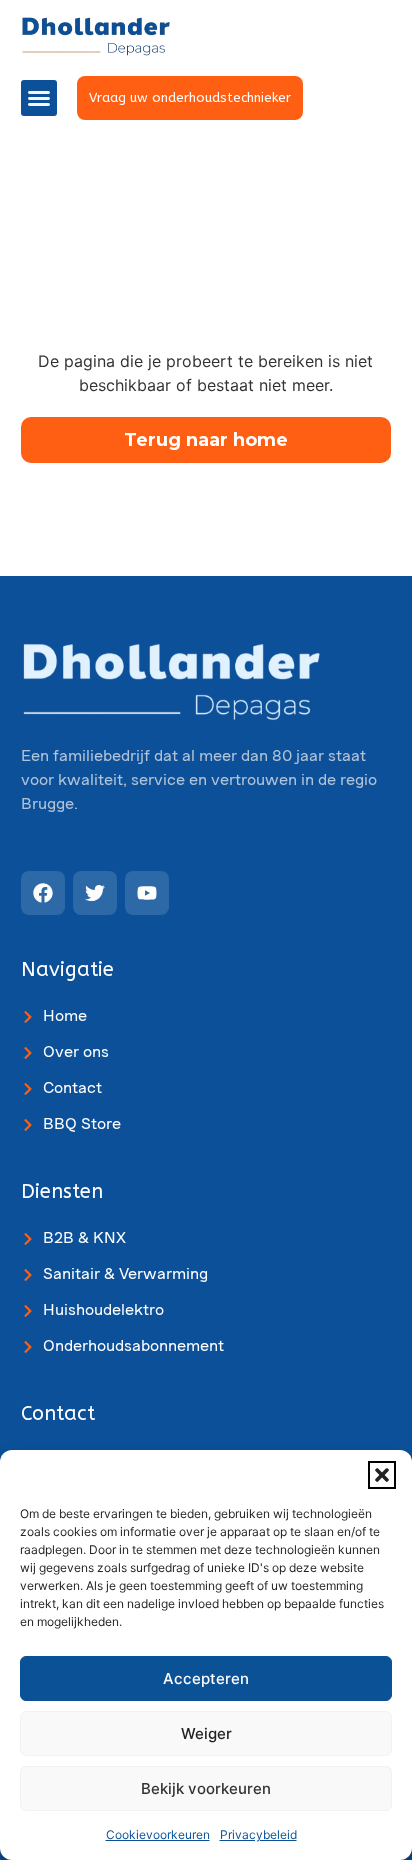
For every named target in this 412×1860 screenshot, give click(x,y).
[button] (382, 1475)
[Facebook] (43, 893)
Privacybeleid (258, 1834)
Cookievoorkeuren (158, 1834)
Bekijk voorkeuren (206, 1788)
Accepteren (206, 1678)
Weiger (206, 1733)
